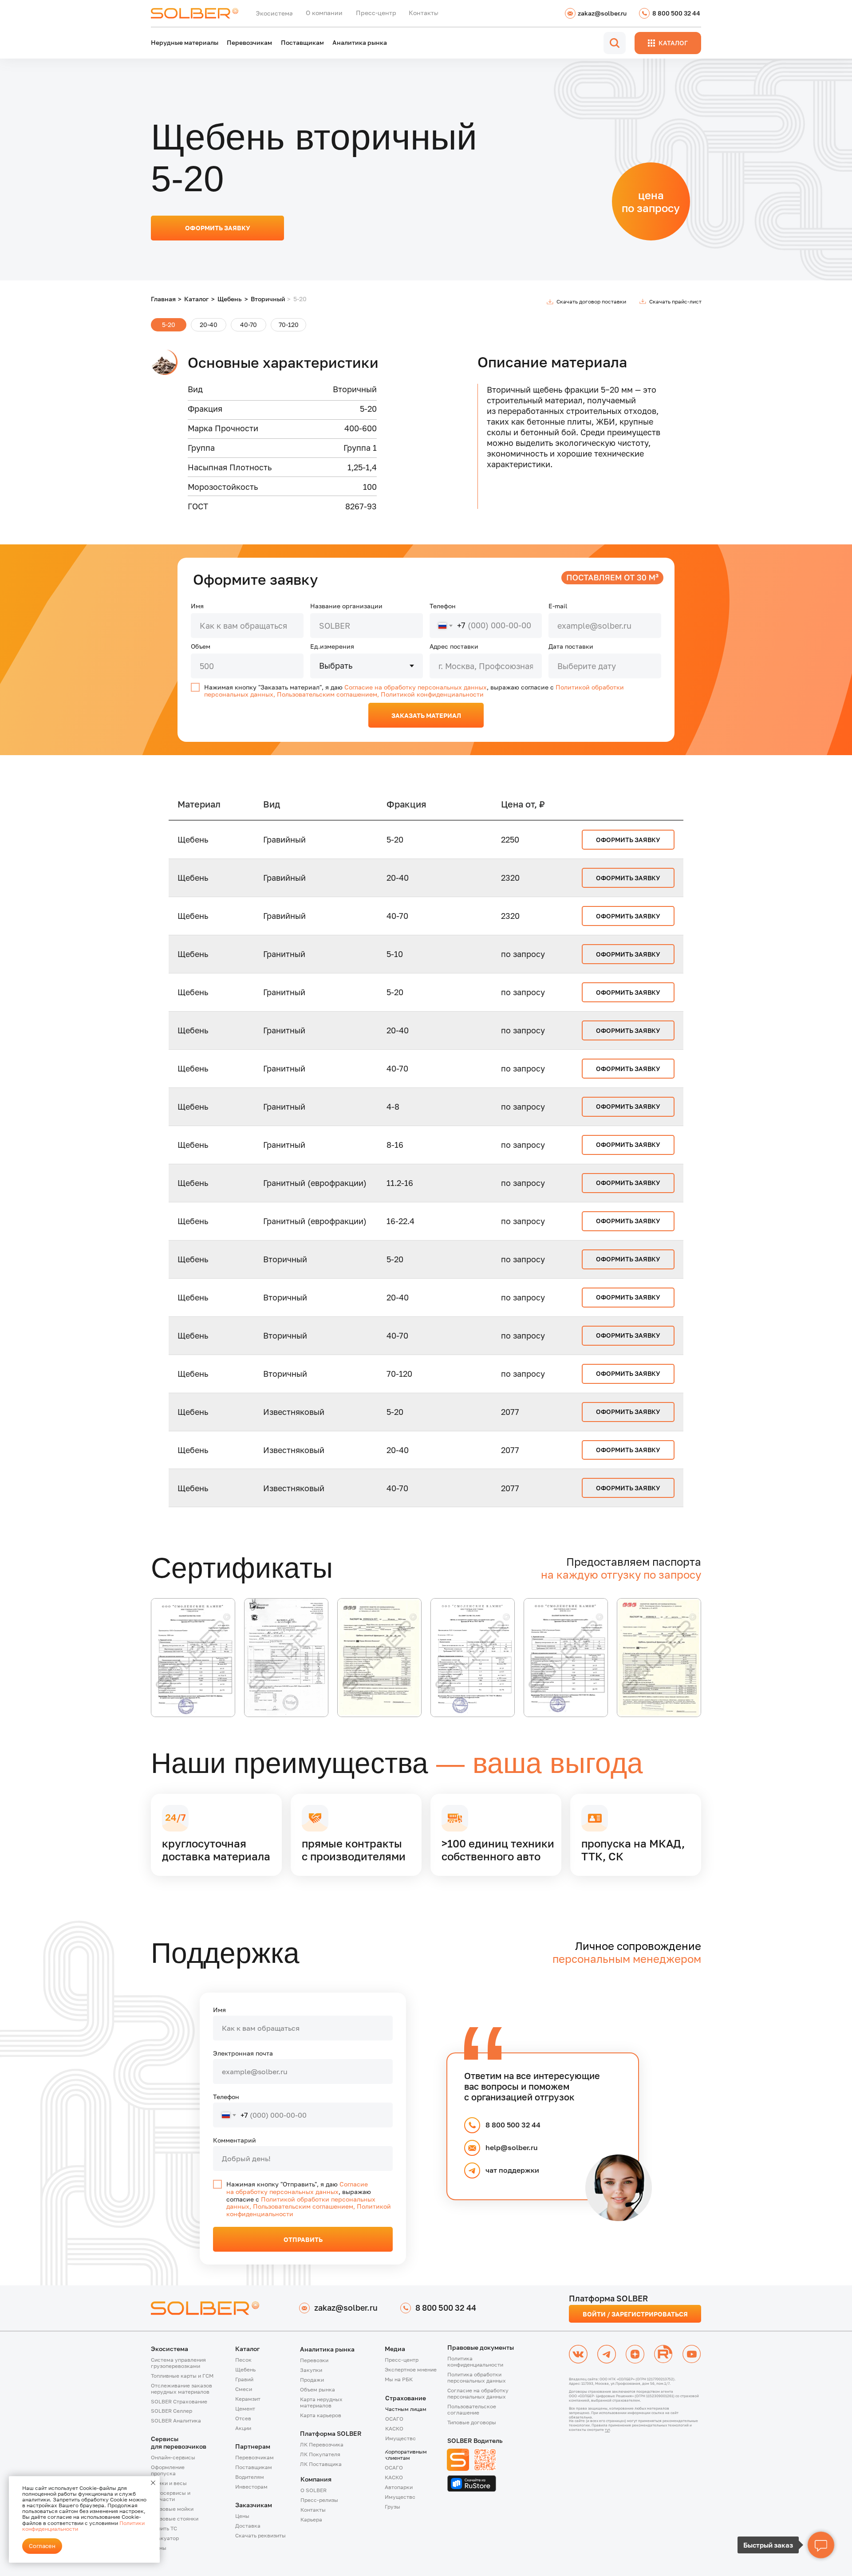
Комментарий (235, 2140)
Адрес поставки (454, 646)
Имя (197, 606)
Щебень (230, 299)
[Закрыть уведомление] (153, 2483)
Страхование (406, 2398)
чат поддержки (512, 2170)
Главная (163, 299)
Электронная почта (243, 2053)
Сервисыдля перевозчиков (179, 2442)
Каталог (196, 299)
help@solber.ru (512, 2147)
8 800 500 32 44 (513, 2125)
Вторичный (268, 299)
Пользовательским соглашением (327, 694)
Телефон (443, 606)
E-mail (558, 606)
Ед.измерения (332, 646)
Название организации (346, 606)
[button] (185, 2389)
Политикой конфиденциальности (432, 694)
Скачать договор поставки (591, 301)
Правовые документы (481, 2347)
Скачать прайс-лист (675, 301)
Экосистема (170, 2349)
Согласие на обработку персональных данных (416, 687)
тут (607, 2430)
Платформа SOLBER (331, 2433)
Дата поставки (571, 646)
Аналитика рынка (327, 2349)
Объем (201, 646)
